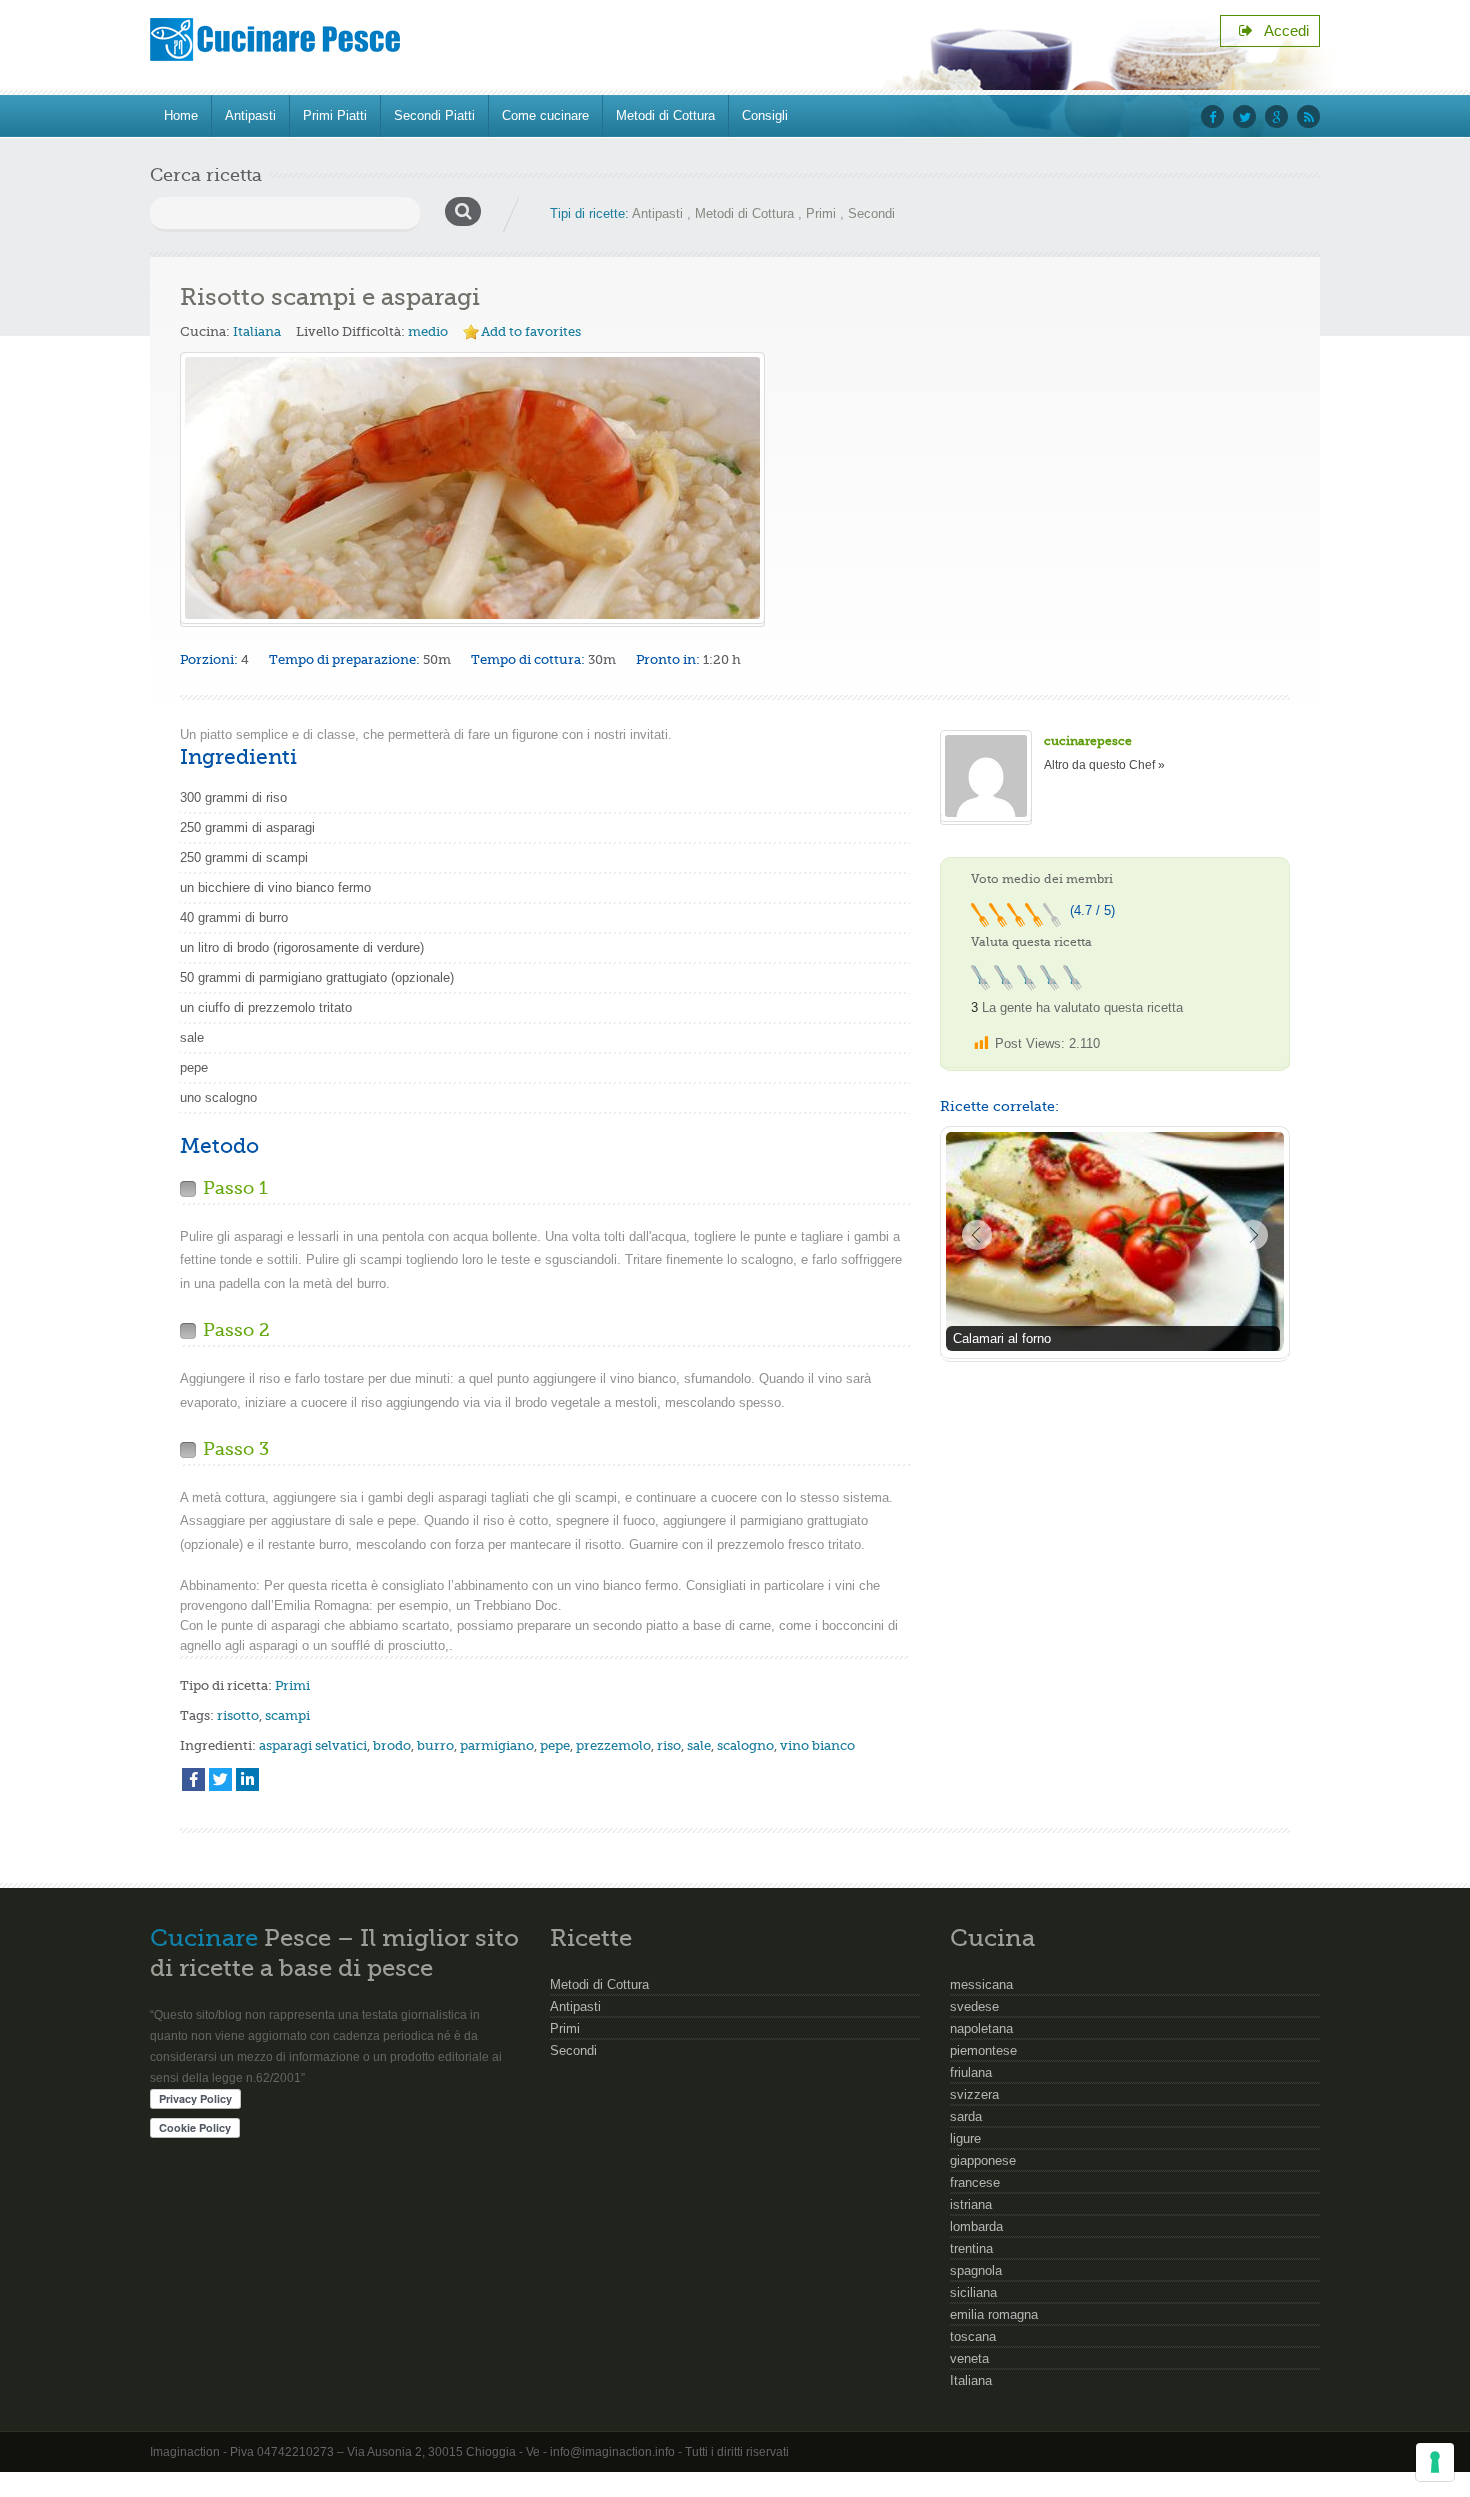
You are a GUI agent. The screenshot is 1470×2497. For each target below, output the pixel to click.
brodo (392, 1745)
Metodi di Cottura (665, 115)
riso (669, 1745)
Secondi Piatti (434, 115)
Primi (821, 213)
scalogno (745, 1745)
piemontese (983, 2050)
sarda (966, 2116)
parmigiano (497, 1745)
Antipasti (250, 115)
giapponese (983, 2160)
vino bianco (817, 1745)
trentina (971, 2248)
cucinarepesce (1088, 741)
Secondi (871, 213)
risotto (238, 1715)
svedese (974, 2006)
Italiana (257, 331)
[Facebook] (193, 1779)
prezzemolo (613, 1745)
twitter (1244, 116)
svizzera (974, 2094)
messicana (981, 1984)
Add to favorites (531, 331)
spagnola (976, 2270)
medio (428, 331)
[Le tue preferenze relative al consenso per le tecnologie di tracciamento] (1435, 2462)
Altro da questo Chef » (1104, 765)
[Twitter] (220, 1779)
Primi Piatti (335, 115)
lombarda (976, 2226)
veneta (969, 2358)
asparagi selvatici (313, 1745)
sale (699, 1745)
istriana (971, 2204)
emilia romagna (994, 2314)
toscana (973, 2336)
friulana (971, 2072)
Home (181, 115)
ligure (965, 2138)
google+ (1276, 116)
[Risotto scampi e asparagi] (472, 488)
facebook (1212, 116)
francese (975, 2182)
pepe (555, 1745)
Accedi (1281, 30)
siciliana (973, 2292)
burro (435, 1745)
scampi (287, 1715)
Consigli (765, 115)
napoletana (981, 2028)
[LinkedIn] (247, 1779)
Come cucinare (545, 115)
